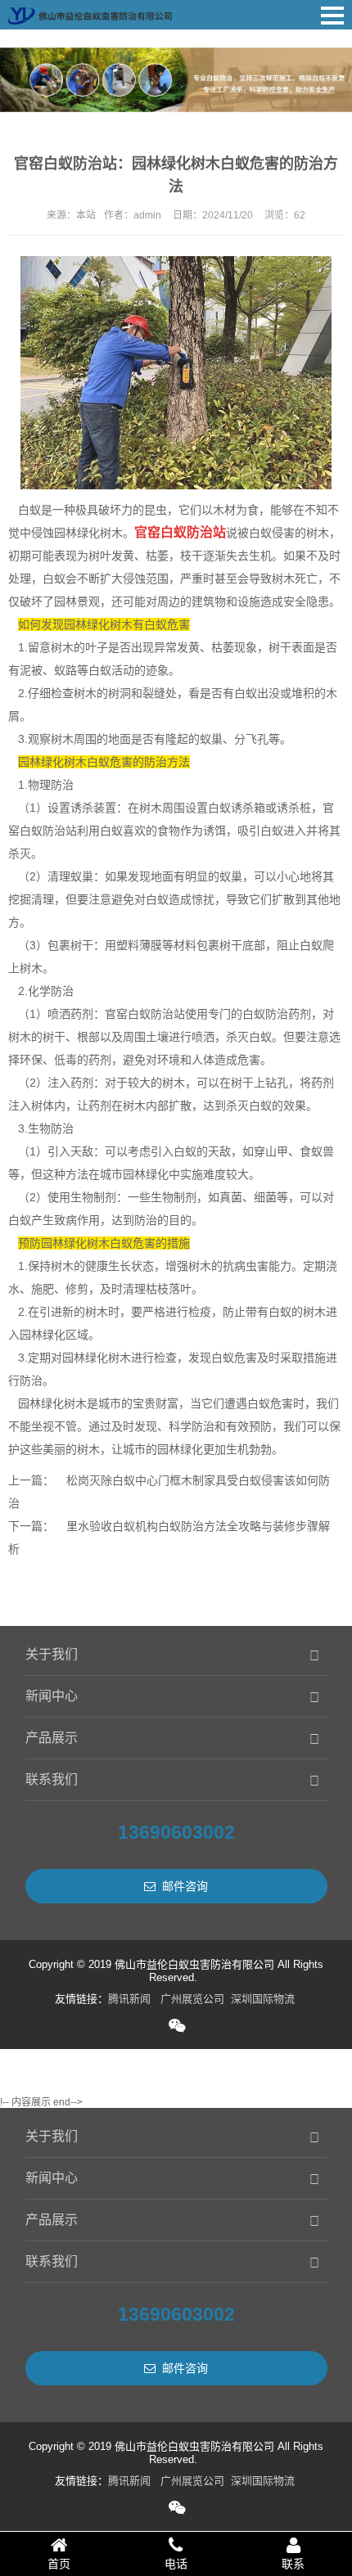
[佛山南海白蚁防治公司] (90, 12)
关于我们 (52, 1654)
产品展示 (52, 1738)
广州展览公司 (192, 1999)
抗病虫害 (246, 1266)
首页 (59, 2564)
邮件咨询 (185, 1886)
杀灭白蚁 (249, 1106)
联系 (293, 2564)
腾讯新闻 (129, 1999)
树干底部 (242, 945)
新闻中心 (52, 1696)
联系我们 (52, 1779)
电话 (176, 2564)
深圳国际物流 (263, 1999)
